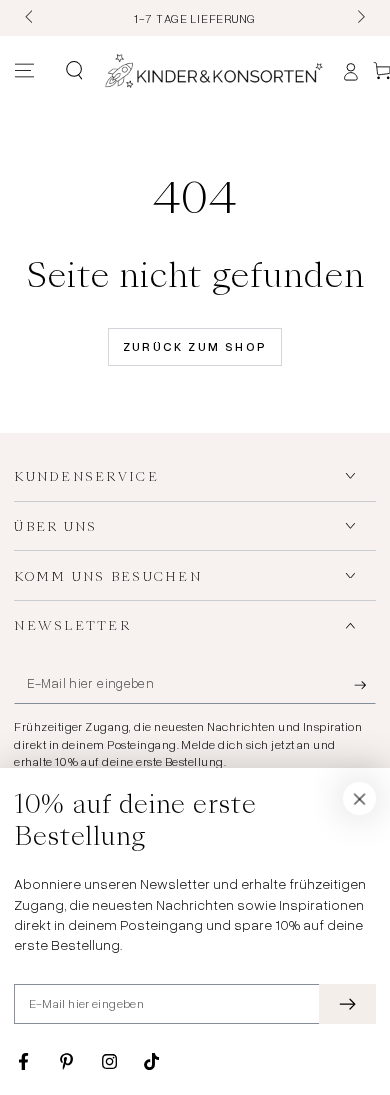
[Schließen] (360, 799)
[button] (73, 71)
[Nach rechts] (359, 18)
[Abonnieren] (365, 685)
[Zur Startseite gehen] (214, 71)
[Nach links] (30, 18)
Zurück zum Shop (195, 346)
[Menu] (24, 71)
